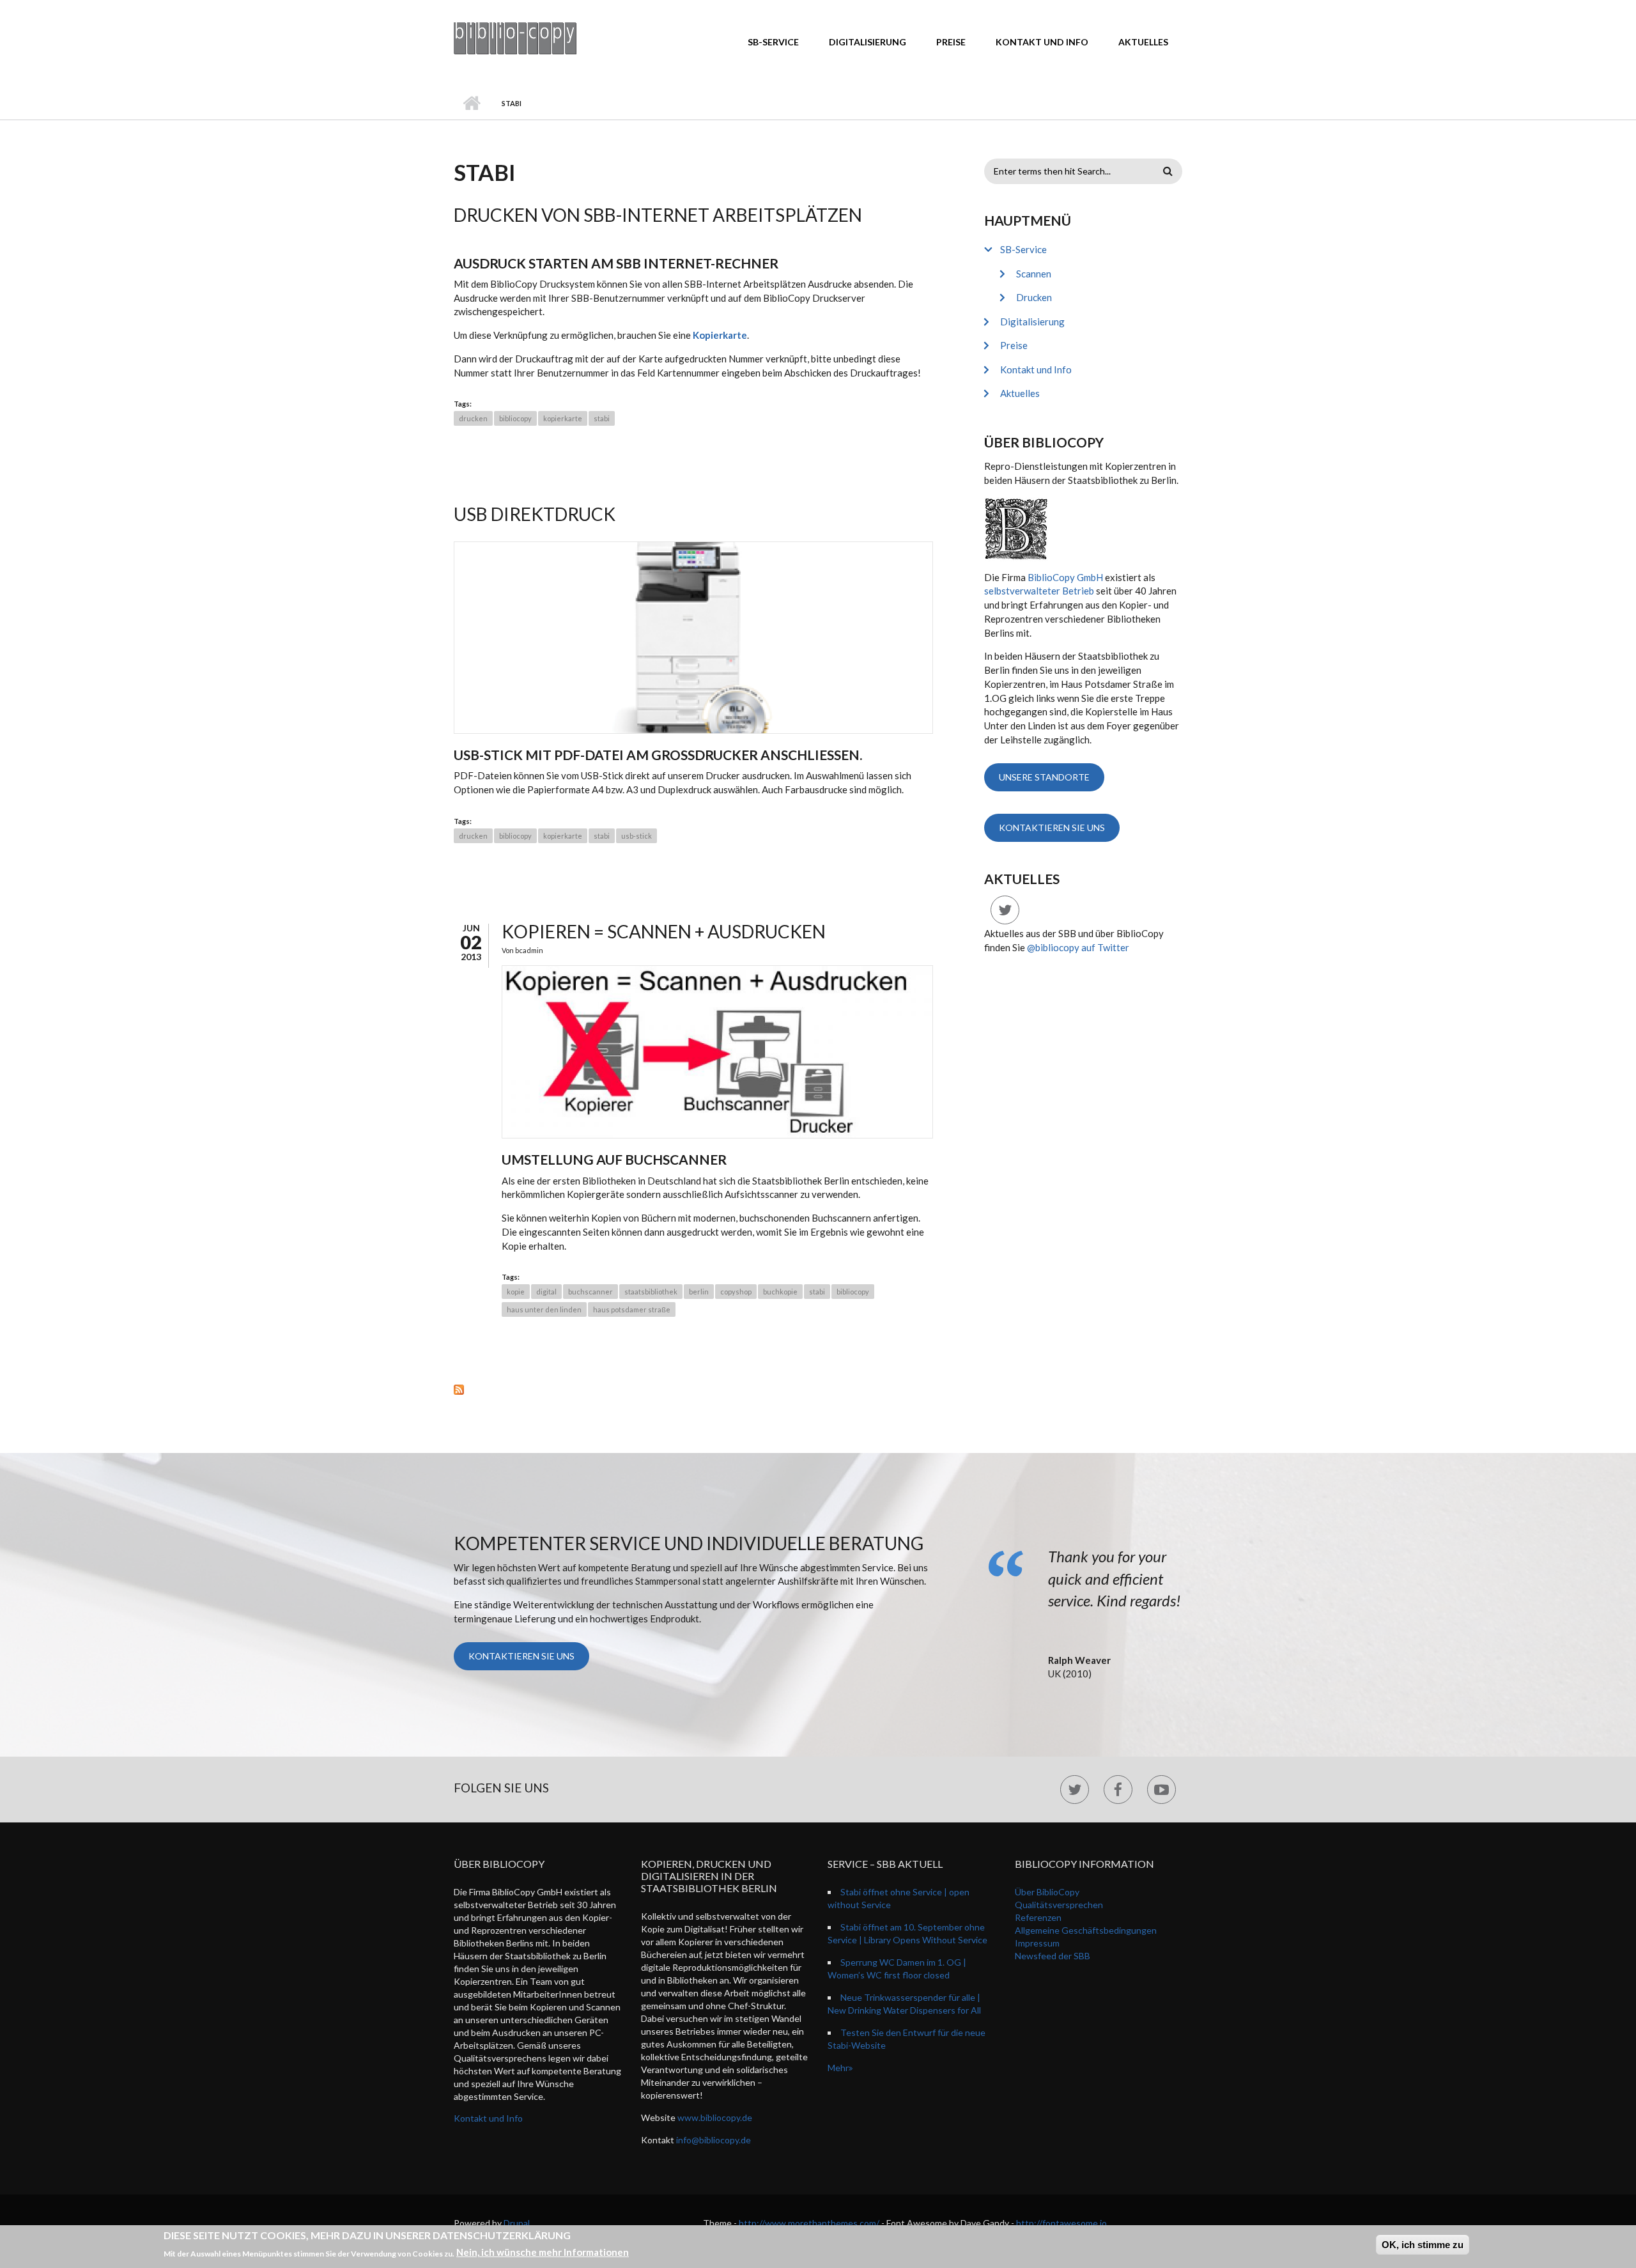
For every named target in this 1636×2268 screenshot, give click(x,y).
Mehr (838, 2068)
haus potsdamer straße (632, 1309)
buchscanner (590, 1292)
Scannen (1034, 274)
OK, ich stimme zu (1423, 2245)
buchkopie (780, 1292)
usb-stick (637, 836)
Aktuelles (1143, 42)
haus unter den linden (544, 1309)
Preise (951, 42)
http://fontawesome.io (1061, 2223)
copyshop (736, 1292)
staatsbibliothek (651, 1292)
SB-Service (773, 42)
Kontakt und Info (1042, 42)
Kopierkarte (720, 335)
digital (546, 1292)
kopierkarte (563, 418)
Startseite (471, 104)
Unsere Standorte (1044, 777)
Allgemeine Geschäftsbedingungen (1086, 1930)
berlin (699, 1292)
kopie (516, 1292)
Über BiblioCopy (1047, 1892)
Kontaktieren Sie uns (1052, 827)
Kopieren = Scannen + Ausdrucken (664, 931)
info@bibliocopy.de (714, 2140)
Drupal (517, 2223)
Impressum (1037, 1943)
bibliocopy (515, 418)
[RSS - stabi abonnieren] (693, 1389)
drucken (473, 418)
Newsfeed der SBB (1053, 1956)
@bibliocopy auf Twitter (1078, 947)
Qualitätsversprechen (1059, 1905)
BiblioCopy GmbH (1065, 577)
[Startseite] (515, 37)
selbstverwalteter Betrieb (1039, 591)
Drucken (1034, 297)
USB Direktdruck (535, 514)
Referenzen (1038, 1917)
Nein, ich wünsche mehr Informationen (543, 2252)
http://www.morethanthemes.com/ (809, 2223)
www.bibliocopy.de (715, 2117)
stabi (602, 418)
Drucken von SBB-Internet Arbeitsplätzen (658, 215)
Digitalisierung (868, 42)
